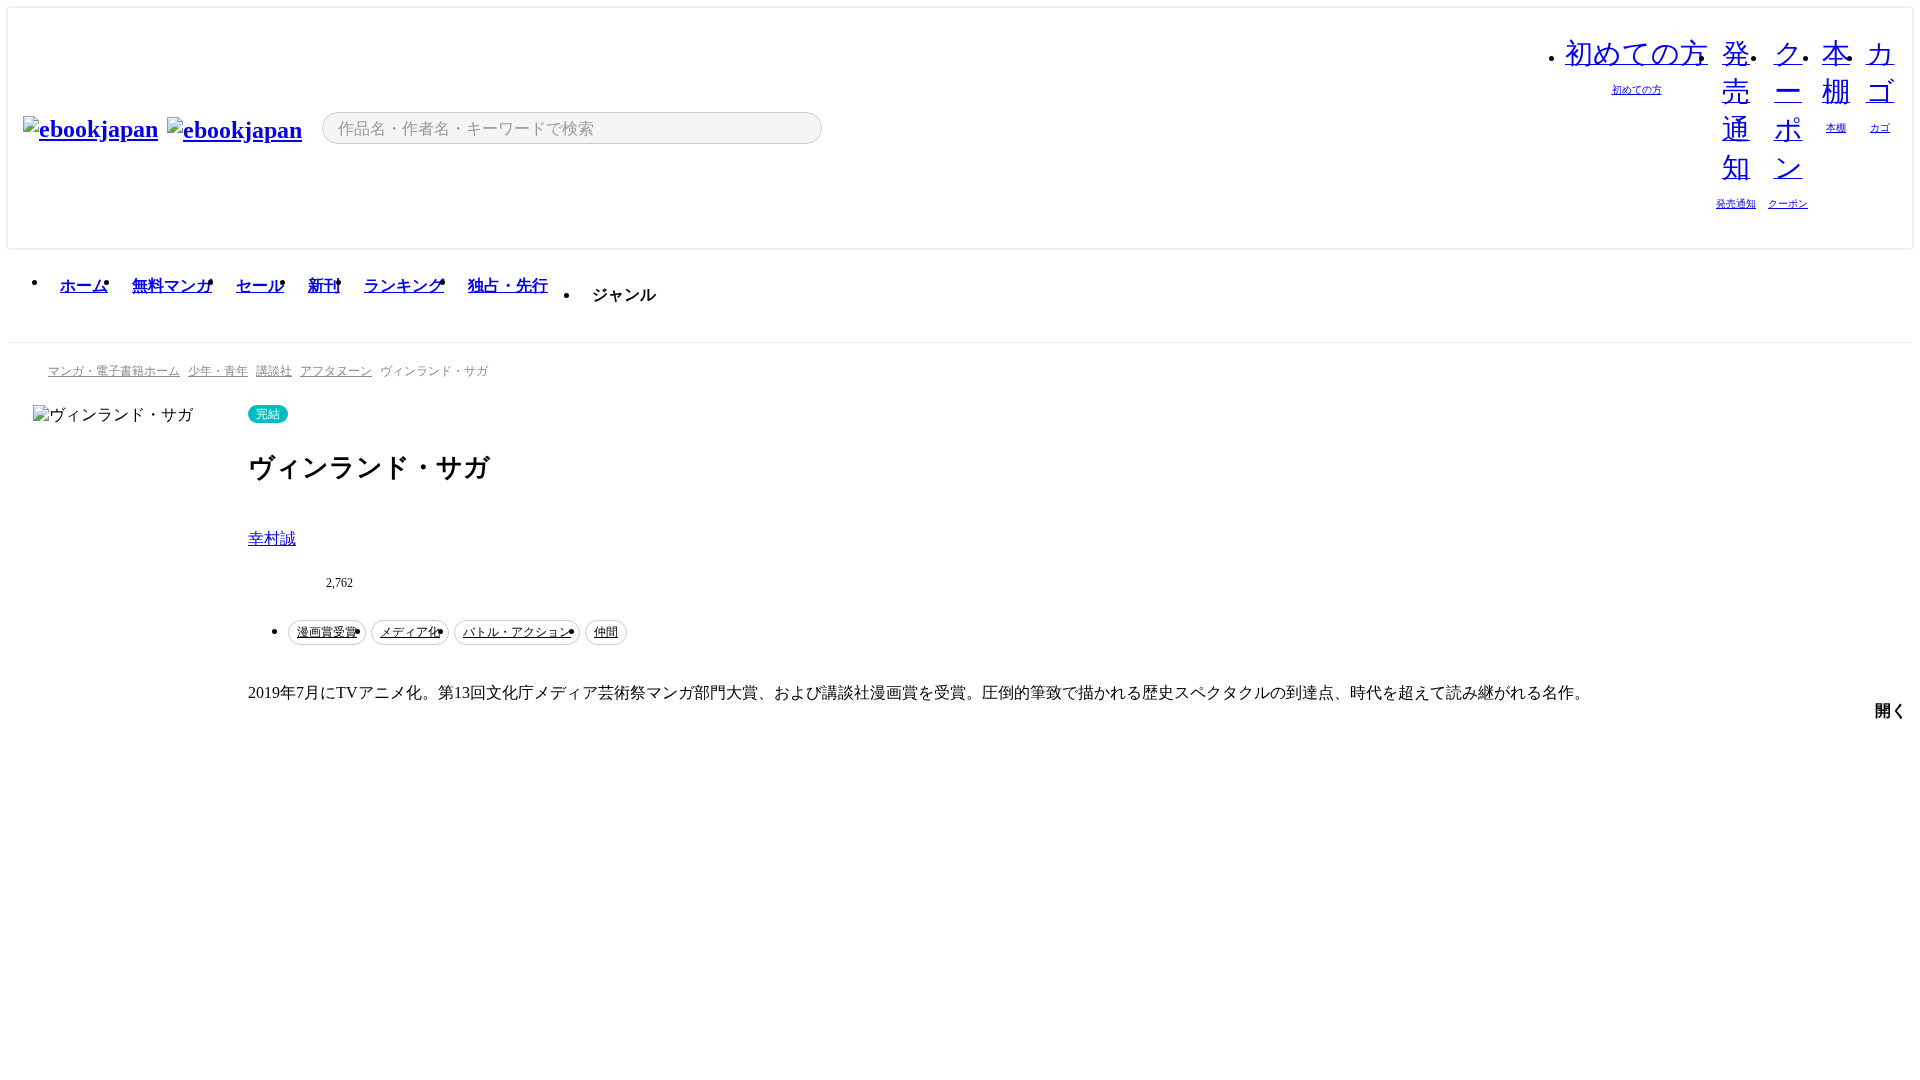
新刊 (324, 285)
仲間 (606, 632)
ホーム (84, 285)
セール (260, 285)
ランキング (404, 285)
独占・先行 (508, 285)
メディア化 (410, 632)
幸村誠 (272, 538)
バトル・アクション (517, 632)
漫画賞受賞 (327, 632)
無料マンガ (172, 285)
